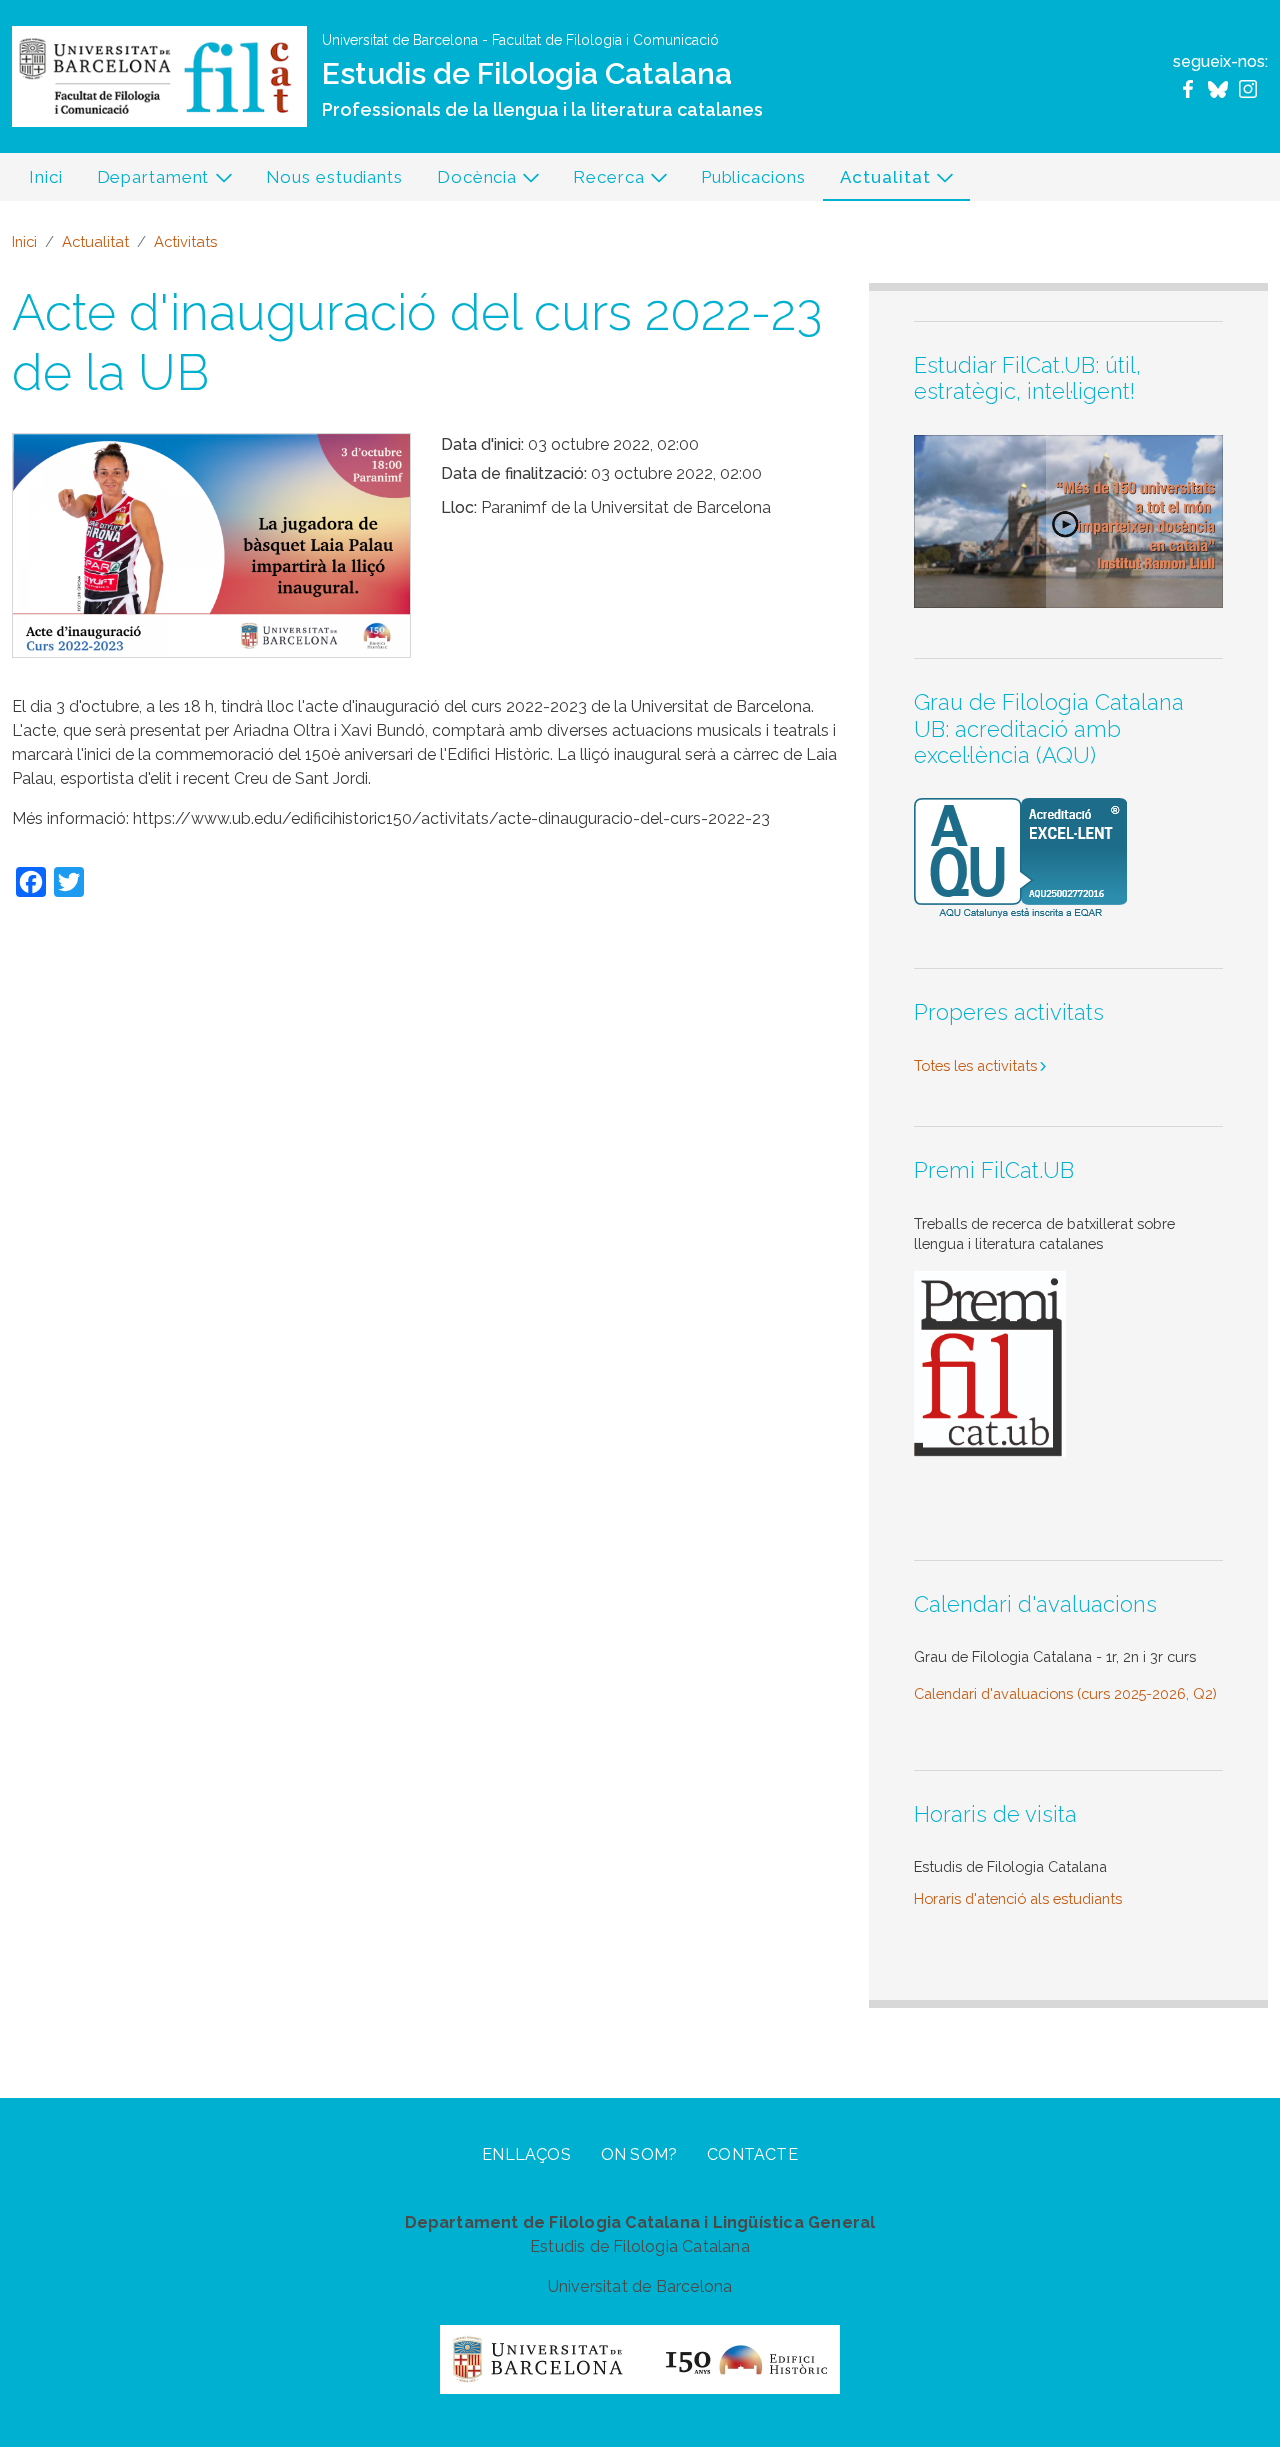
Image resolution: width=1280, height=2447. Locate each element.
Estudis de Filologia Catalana (527, 73)
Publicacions (753, 177)
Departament (145, 183)
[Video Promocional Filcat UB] (1068, 519)
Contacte (752, 2154)
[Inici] (159, 75)
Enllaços (526, 2154)
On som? (639, 2154)
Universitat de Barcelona (400, 40)
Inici (46, 177)
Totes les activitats (975, 1065)
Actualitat (877, 183)
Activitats (185, 241)
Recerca (600, 183)
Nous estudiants (335, 177)
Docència (468, 183)
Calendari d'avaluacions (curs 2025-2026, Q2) (1065, 1693)
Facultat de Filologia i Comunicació (605, 40)
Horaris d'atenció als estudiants (1018, 1898)
